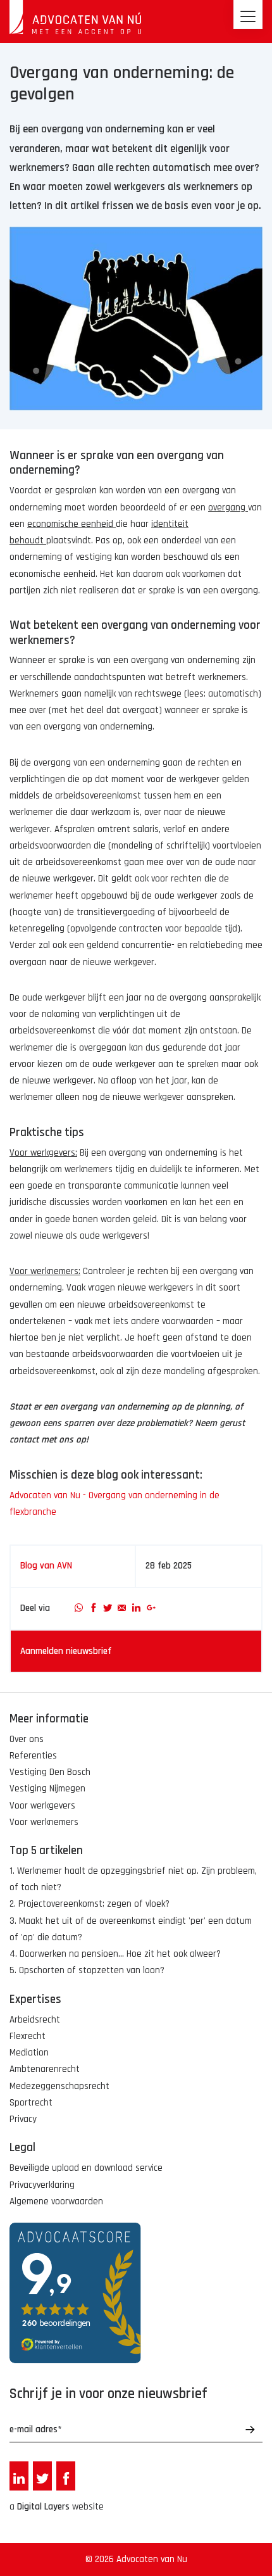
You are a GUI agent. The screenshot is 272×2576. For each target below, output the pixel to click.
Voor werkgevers (42, 1806)
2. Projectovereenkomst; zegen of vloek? (90, 1904)
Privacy (23, 2119)
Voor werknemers (44, 1822)
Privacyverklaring (42, 2185)
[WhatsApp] (79, 1608)
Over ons (27, 1739)
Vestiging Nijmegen (47, 1789)
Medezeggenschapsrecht (59, 2086)
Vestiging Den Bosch (50, 1772)
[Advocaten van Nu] (75, 17)
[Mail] (122, 1608)
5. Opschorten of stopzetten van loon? (87, 1970)
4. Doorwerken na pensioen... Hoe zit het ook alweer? (115, 1954)
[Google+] (151, 1608)
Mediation (29, 2053)
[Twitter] (108, 1608)
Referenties (33, 1756)
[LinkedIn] (136, 1608)
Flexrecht (28, 2036)
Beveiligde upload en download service (86, 2168)
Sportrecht (31, 2103)
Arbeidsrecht (35, 2020)
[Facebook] (93, 1608)
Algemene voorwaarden (56, 2201)
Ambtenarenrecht (45, 2069)
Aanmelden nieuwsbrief (66, 1651)
